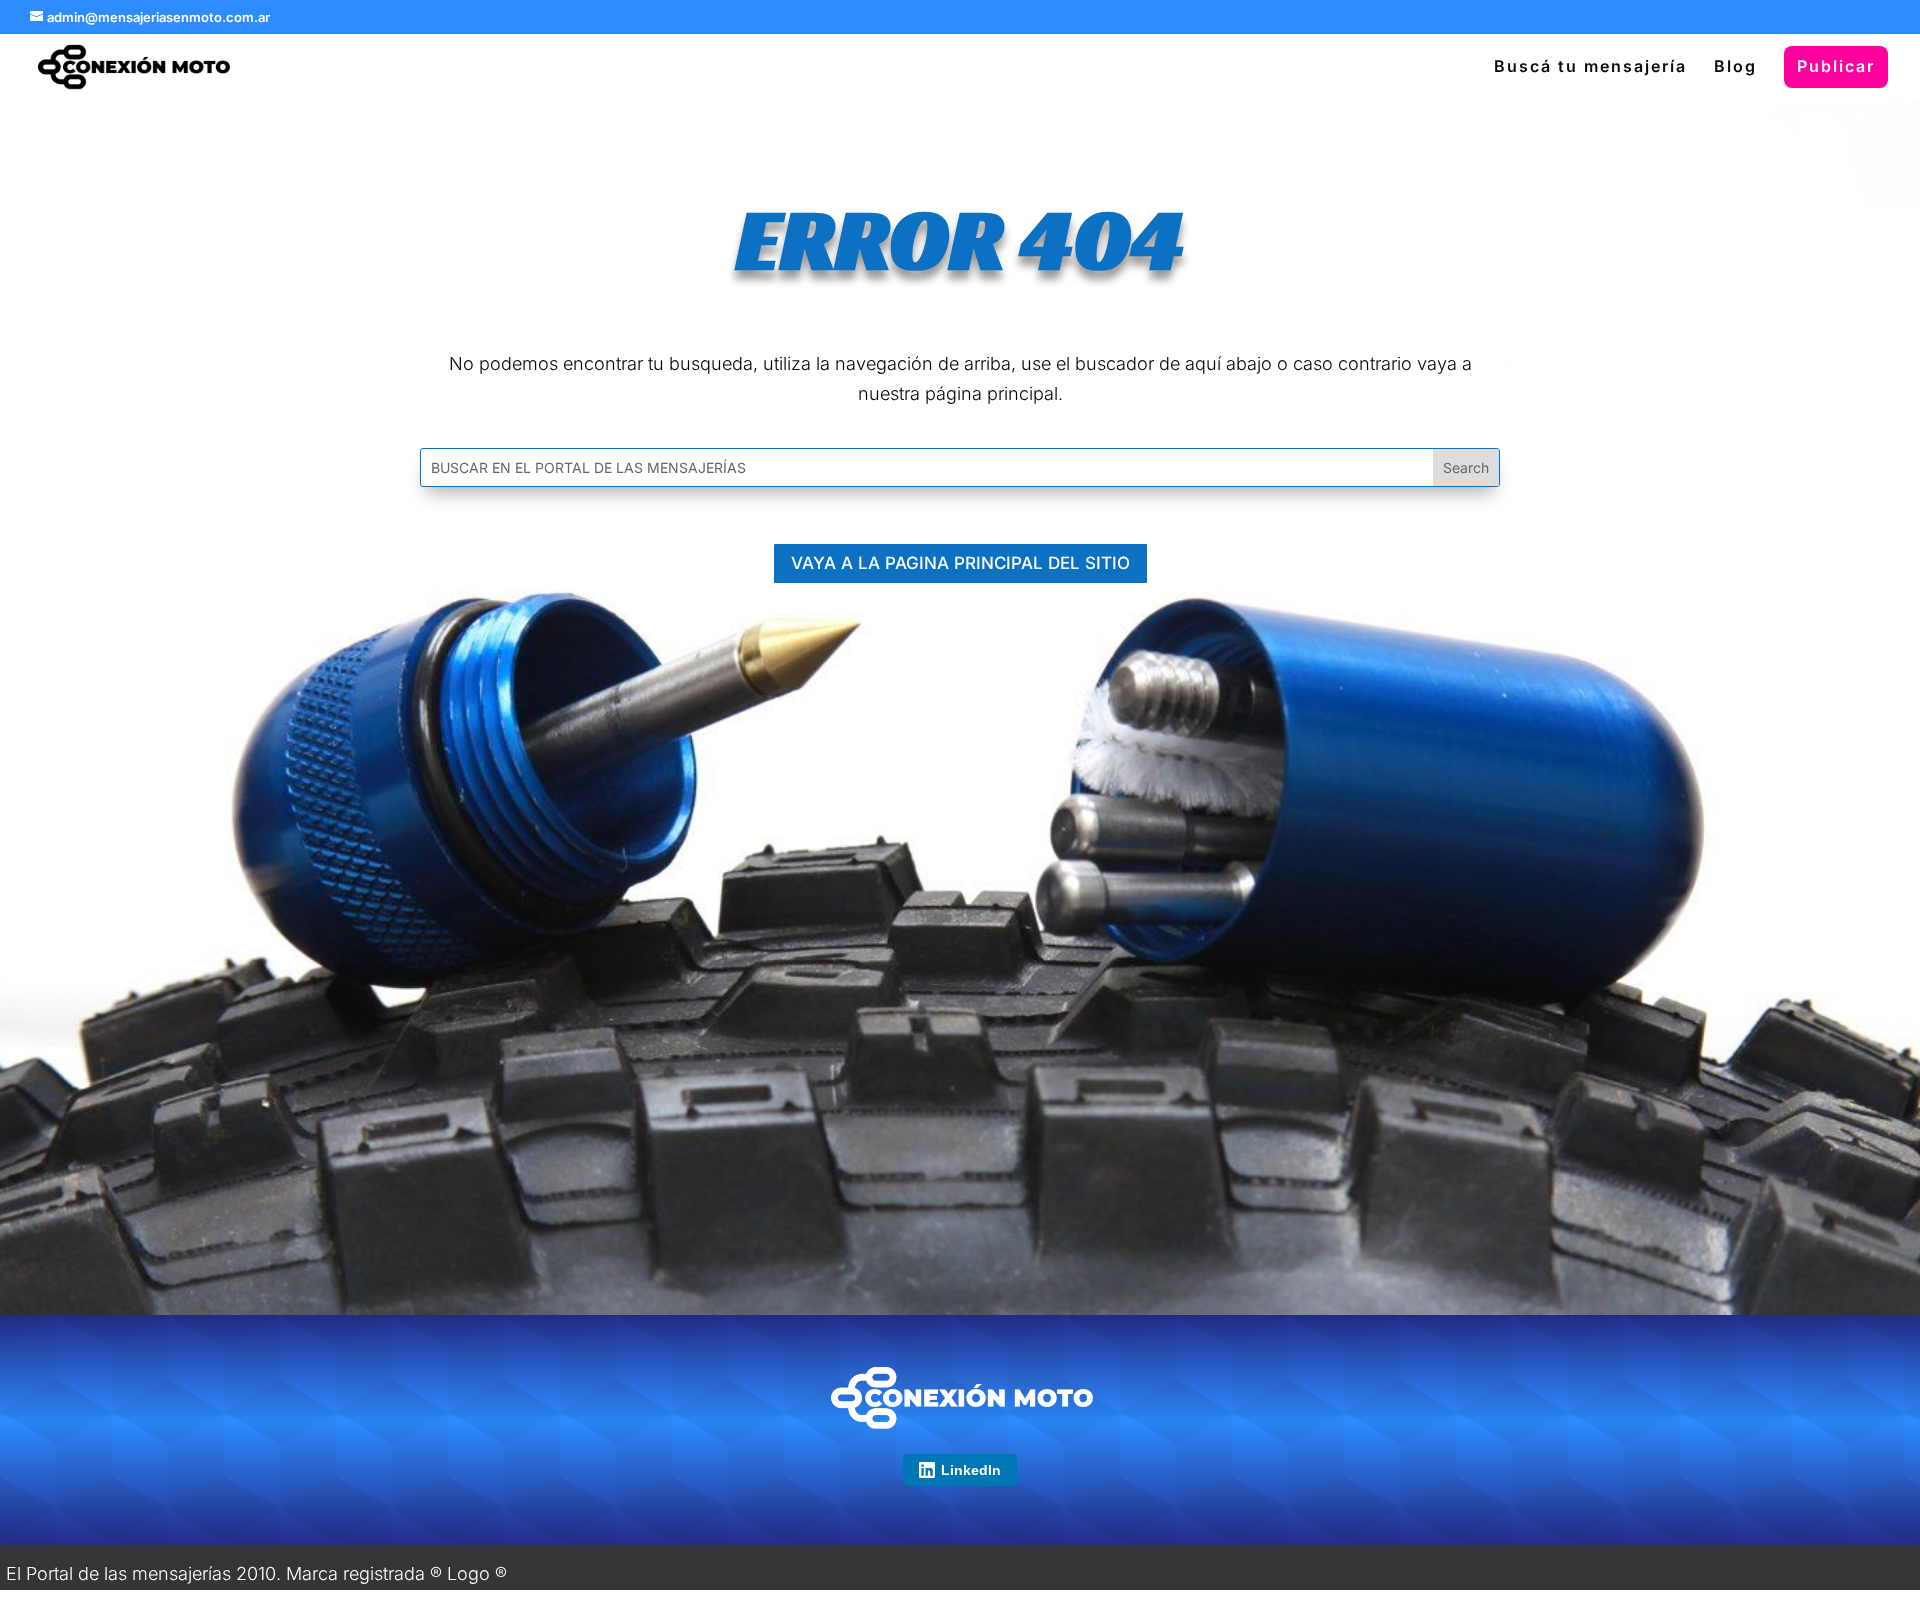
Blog (1735, 67)
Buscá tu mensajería (1590, 67)
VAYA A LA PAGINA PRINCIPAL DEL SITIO (960, 563)
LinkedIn (971, 1470)
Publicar (1836, 66)
